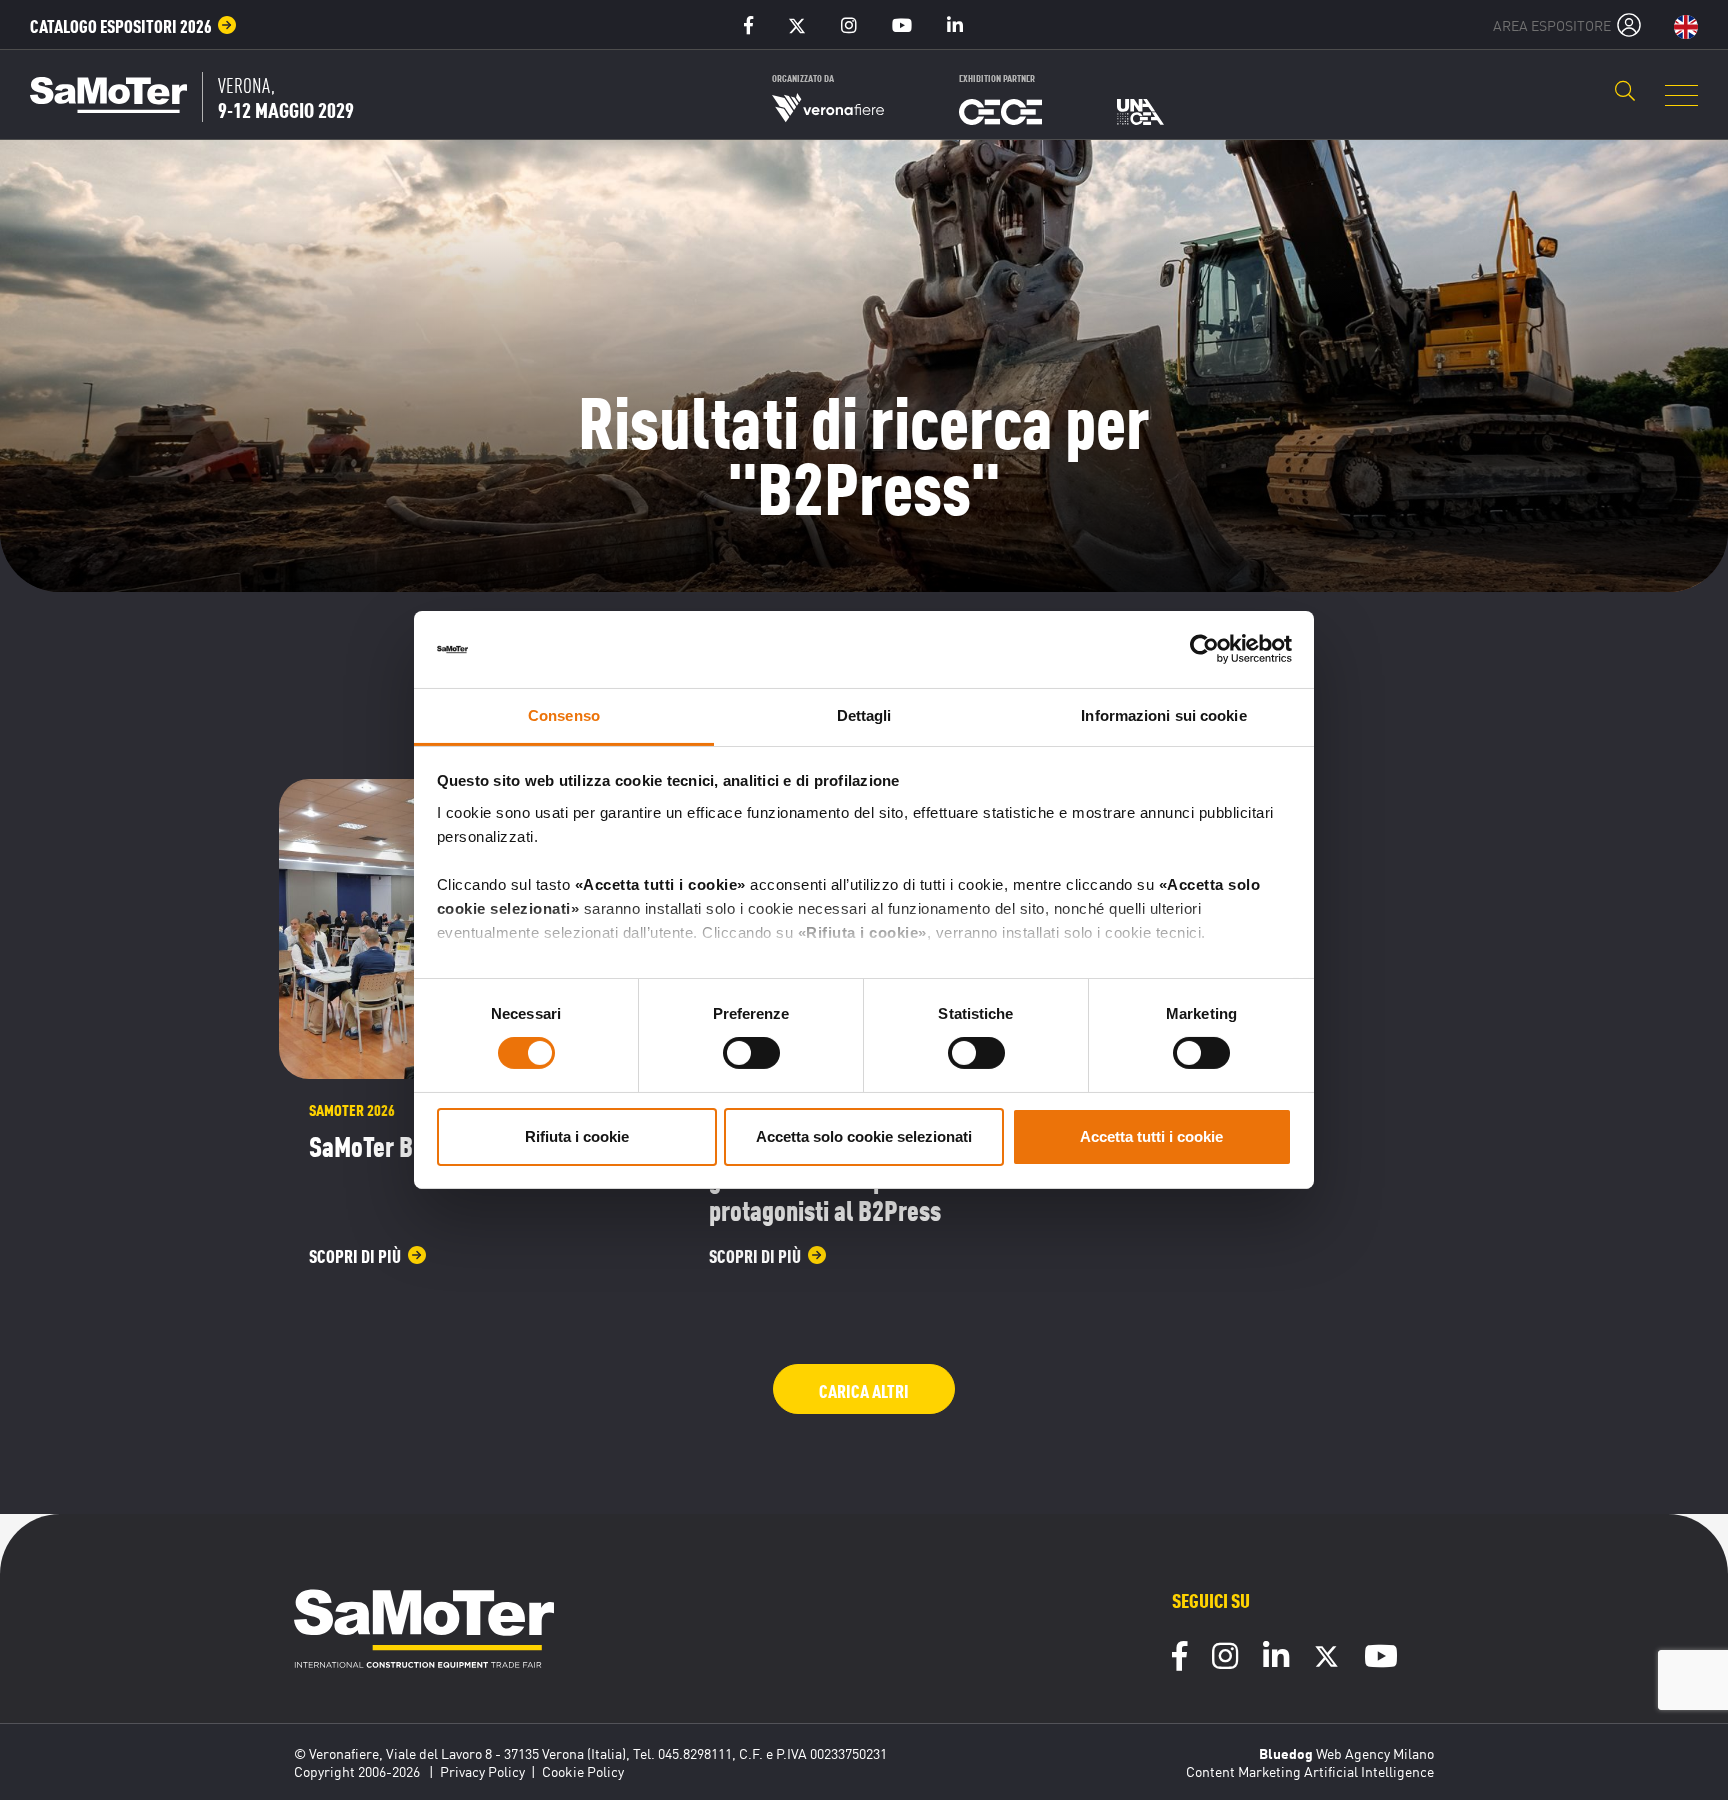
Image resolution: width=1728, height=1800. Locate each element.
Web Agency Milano (1375, 1753)
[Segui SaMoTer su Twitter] (1326, 1661)
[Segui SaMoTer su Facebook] (1179, 1659)
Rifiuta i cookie (577, 1136)
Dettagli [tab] (864, 715)
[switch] (751, 1053)
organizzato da (803, 77)
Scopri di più (355, 1254)
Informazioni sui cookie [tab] (1163, 715)
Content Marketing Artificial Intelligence (1310, 1771)
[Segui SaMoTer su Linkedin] (1276, 1659)
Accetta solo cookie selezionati (864, 1136)
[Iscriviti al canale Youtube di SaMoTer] (1381, 1659)
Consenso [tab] (564, 715)
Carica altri (864, 1389)
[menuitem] (133, 25)
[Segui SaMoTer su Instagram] (1225, 1659)
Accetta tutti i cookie (1151, 1136)
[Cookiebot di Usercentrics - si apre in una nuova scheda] (1204, 649)
